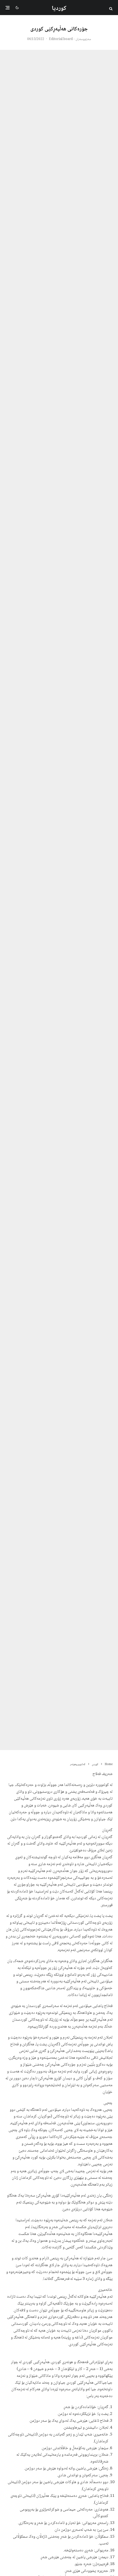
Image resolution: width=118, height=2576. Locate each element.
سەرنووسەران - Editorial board (70, 39)
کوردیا (59, 8)
